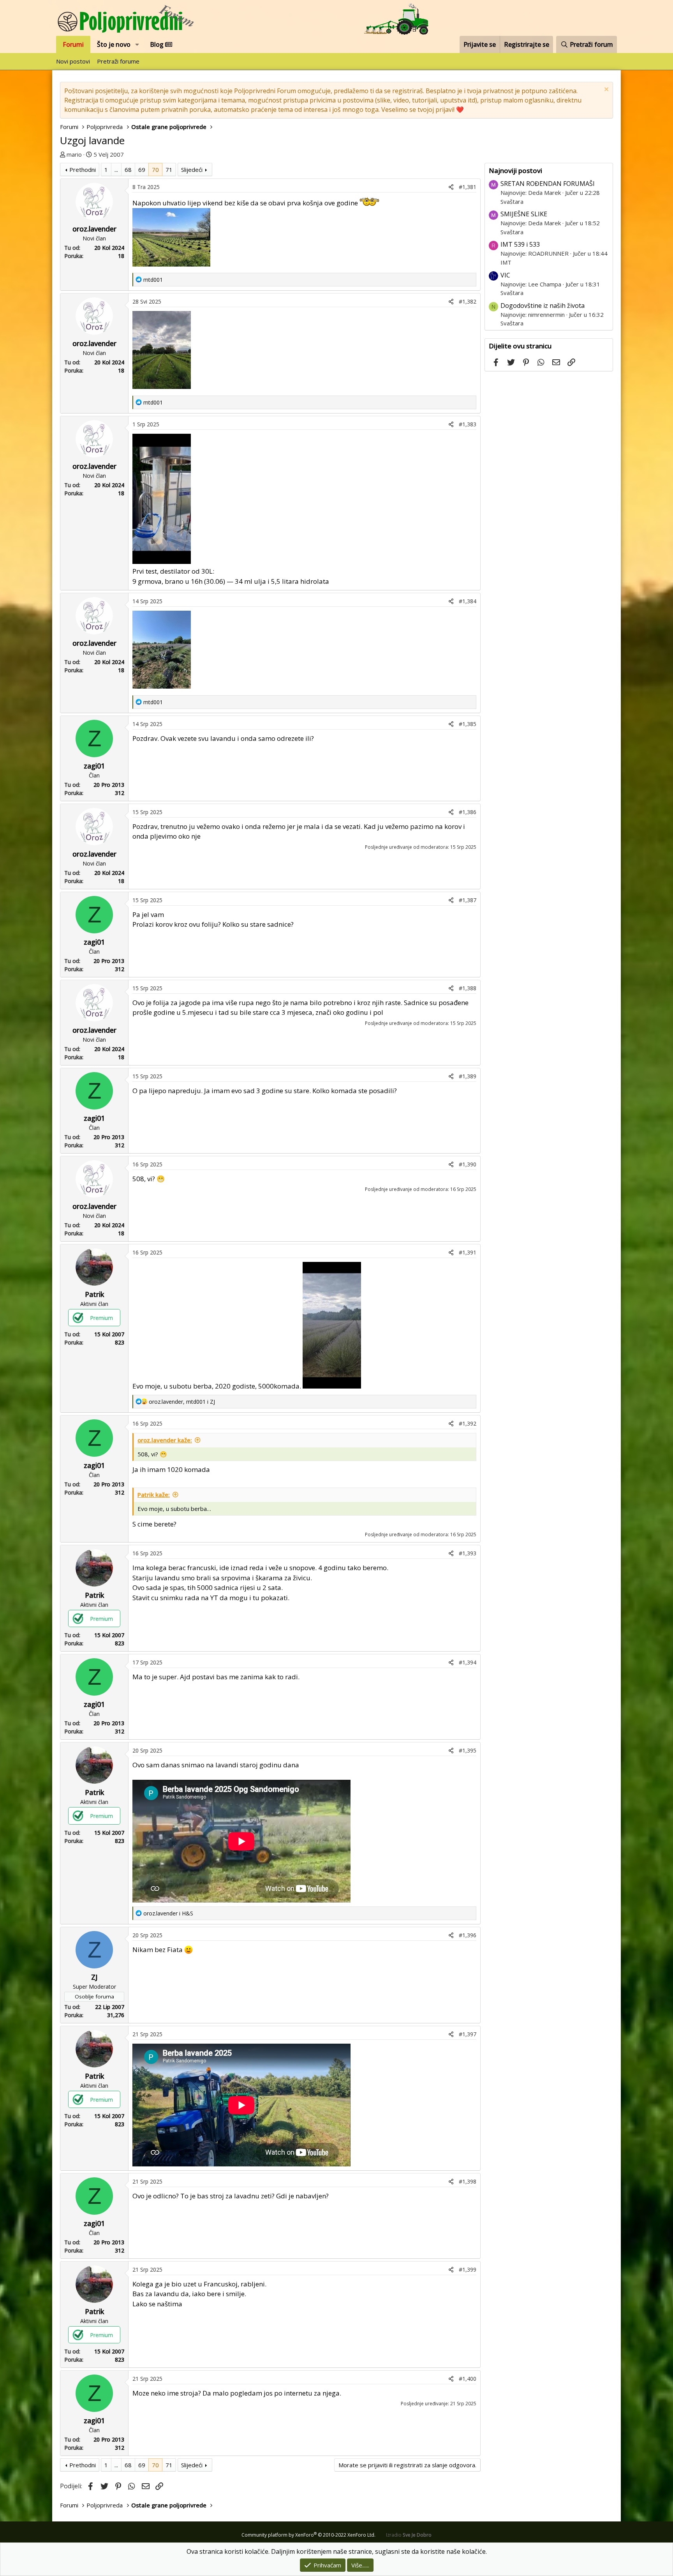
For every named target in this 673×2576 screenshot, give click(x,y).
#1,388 (468, 988)
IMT (506, 262)
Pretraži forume (118, 61)
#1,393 (468, 1553)
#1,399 (468, 2269)
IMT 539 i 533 (520, 244)
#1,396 (468, 1935)
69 (142, 170)
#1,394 (468, 1662)
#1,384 (468, 601)
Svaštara (512, 201)
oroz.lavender (94, 229)
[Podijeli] (451, 187)
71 (169, 170)
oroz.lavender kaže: (165, 1440)
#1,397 (468, 2034)
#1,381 (468, 187)
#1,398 (468, 2181)
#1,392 (468, 1423)
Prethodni (83, 170)
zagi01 (94, 766)
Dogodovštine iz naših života (543, 306)
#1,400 (468, 2379)
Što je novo (114, 44)
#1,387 (468, 900)
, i (182, 1402)
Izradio (409, 2535)
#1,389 (468, 1076)
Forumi (73, 44)
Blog (158, 44)
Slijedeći (192, 170)
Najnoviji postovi (515, 170)
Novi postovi (73, 61)
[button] (137, 44)
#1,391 (468, 1252)
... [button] (116, 170)
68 (128, 170)
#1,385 (468, 724)
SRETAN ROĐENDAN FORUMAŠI (548, 184)
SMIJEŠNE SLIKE (524, 214)
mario (74, 154)
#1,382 (468, 301)
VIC (505, 275)
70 (155, 170)
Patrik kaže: (154, 1495)
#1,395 (468, 1750)
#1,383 (468, 424)
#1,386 (468, 812)
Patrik (94, 1294)
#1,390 (468, 1164)
